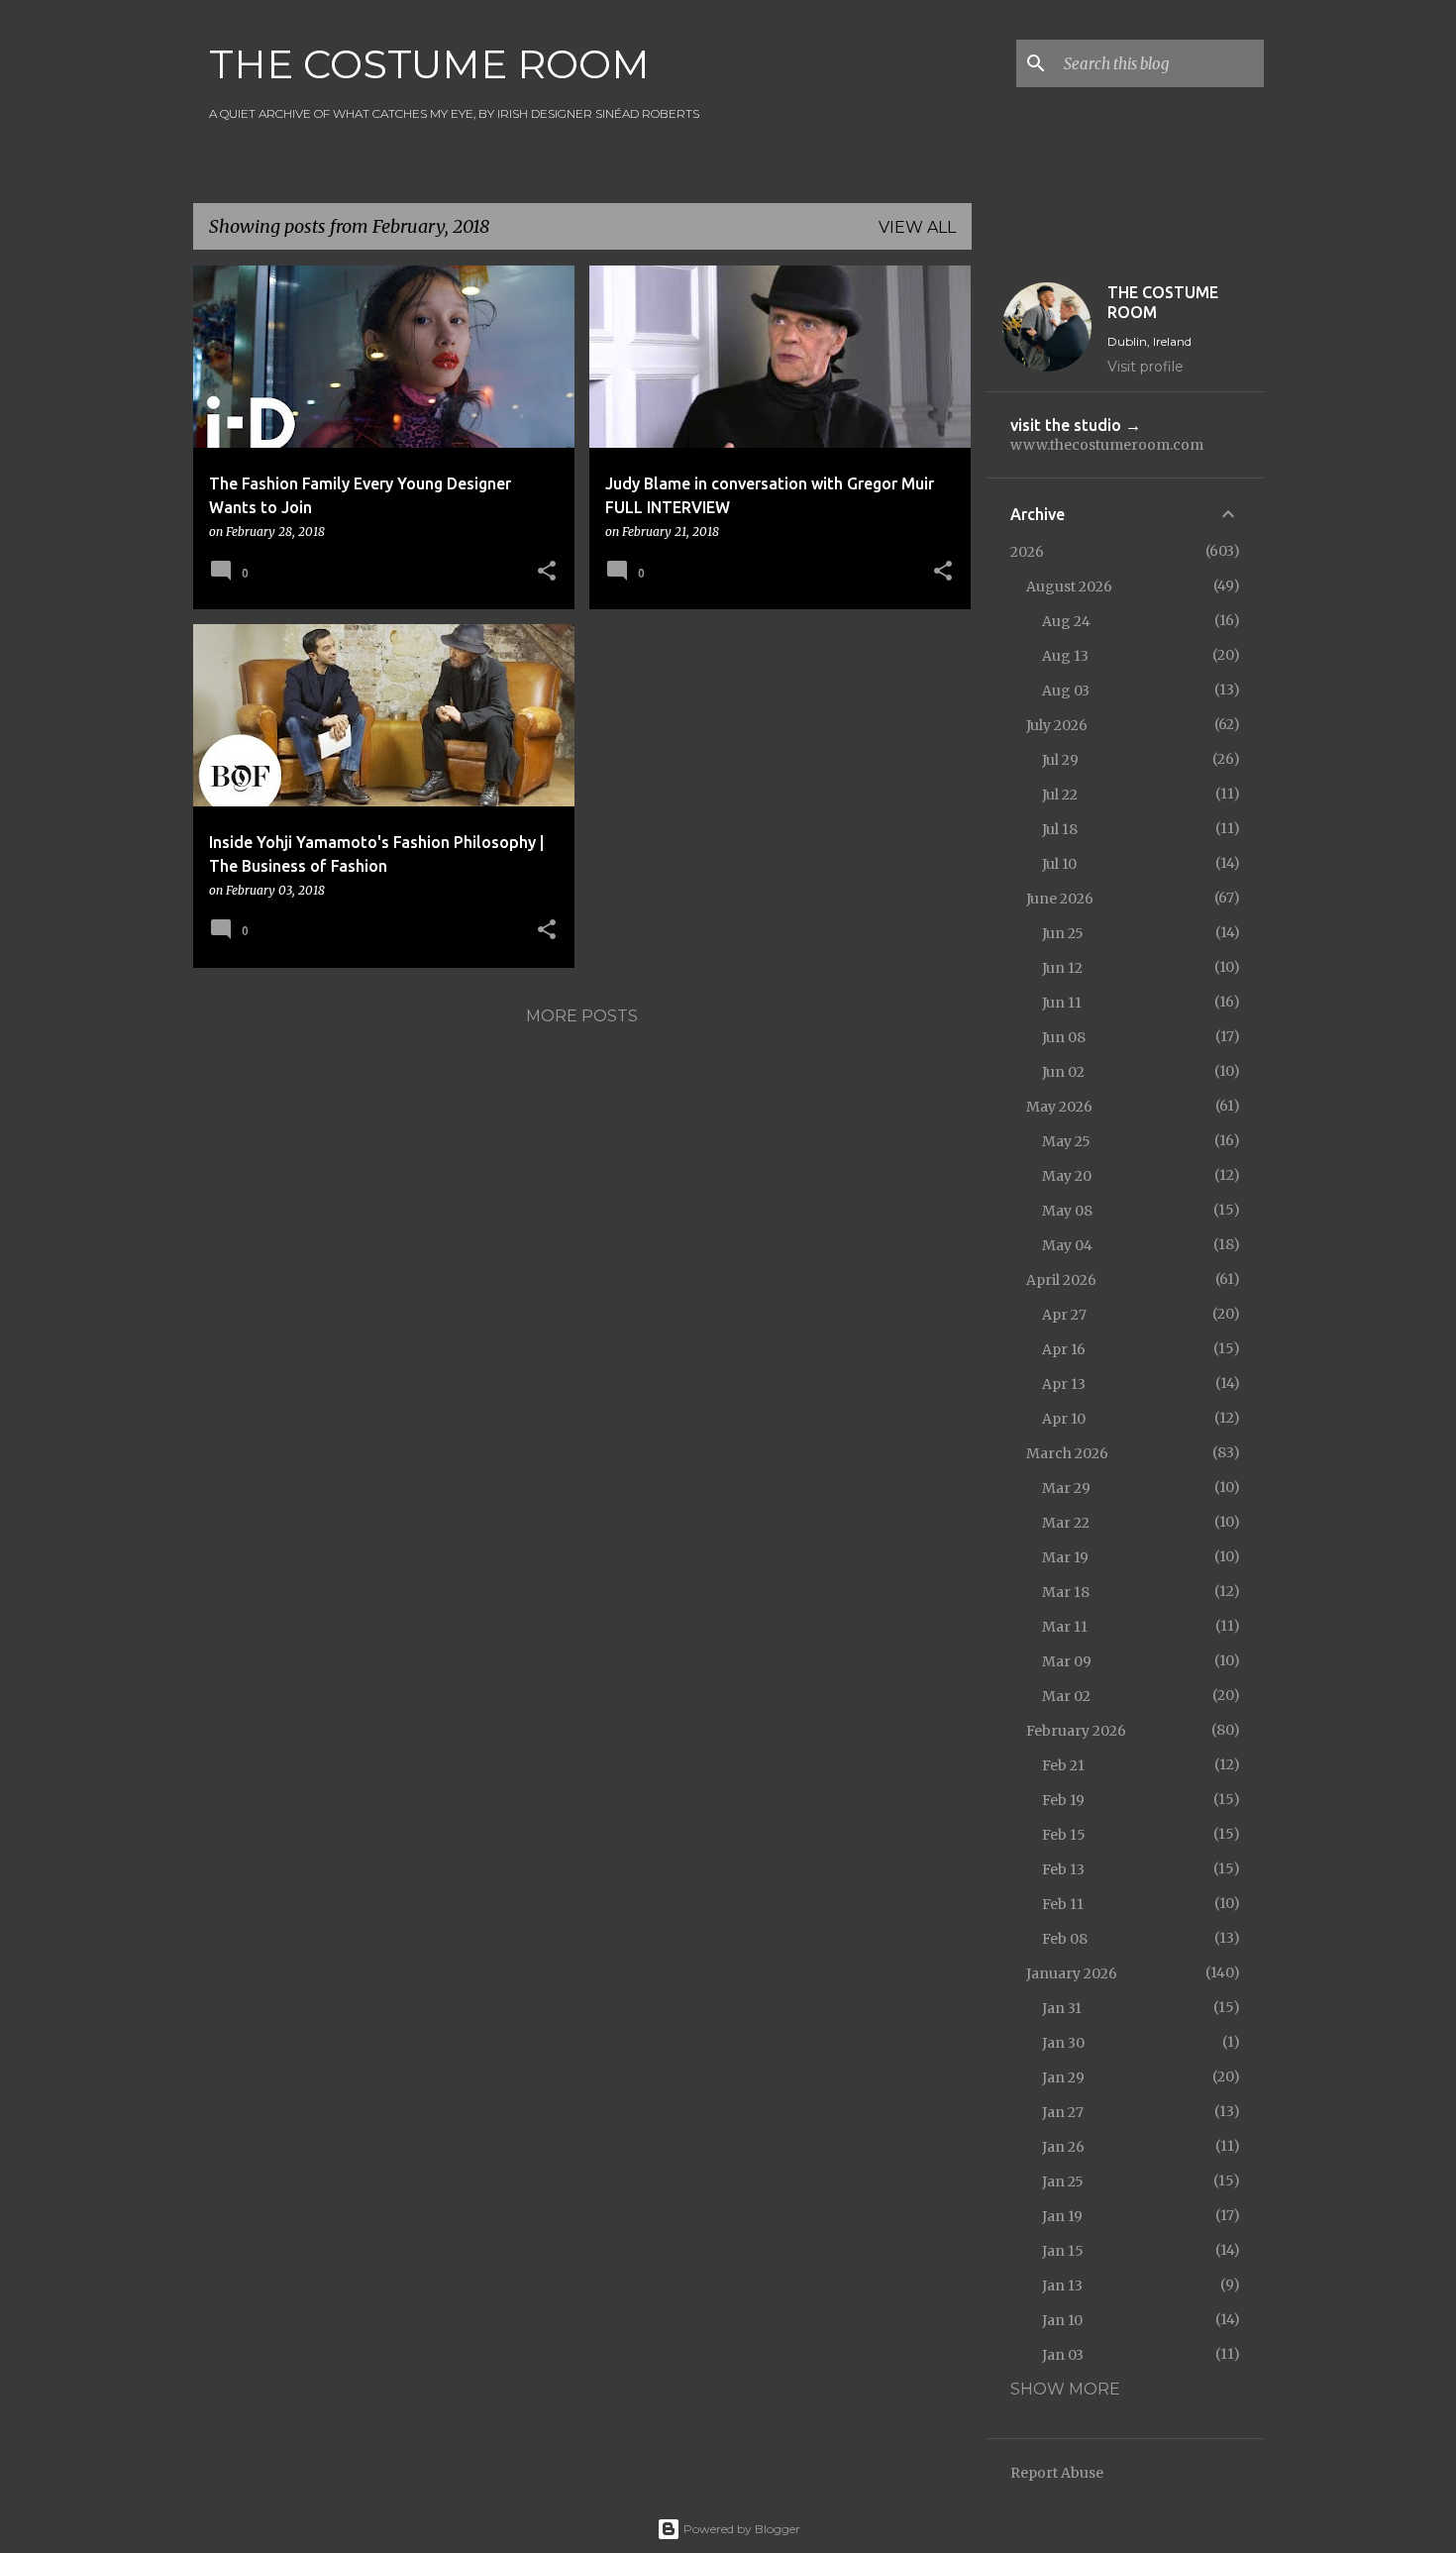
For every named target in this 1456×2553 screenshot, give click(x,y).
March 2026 (1067, 1453)
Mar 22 (1066, 1523)
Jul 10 (1059, 864)
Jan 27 (1063, 2112)
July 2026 (1057, 725)
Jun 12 (1062, 968)
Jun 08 (1064, 1037)
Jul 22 (1060, 795)
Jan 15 (1063, 2251)
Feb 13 (1063, 1869)
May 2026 (1059, 1107)
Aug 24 (1066, 621)
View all (917, 227)
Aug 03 (1066, 691)
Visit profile (1145, 367)
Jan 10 (1062, 2320)
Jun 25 (1063, 933)
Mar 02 (1066, 1696)
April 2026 (1061, 1280)
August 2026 (1069, 586)
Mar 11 (1065, 1627)
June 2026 (1060, 899)
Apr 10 (1064, 1419)
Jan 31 (1062, 2008)
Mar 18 (1066, 1592)
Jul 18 (1060, 829)
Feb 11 (1063, 1904)
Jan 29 (1063, 2077)
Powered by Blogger (740, 2529)
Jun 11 (1062, 1003)
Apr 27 (1064, 1315)
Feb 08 (1065, 1939)
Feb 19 (1063, 1800)
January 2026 (1072, 1973)
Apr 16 (1064, 1349)
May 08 (1067, 1211)
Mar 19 (1065, 1557)
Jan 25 (1063, 2181)
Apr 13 (1064, 1384)
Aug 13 (1065, 656)
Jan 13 (1062, 2286)
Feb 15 (1064, 1835)
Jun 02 (1063, 1072)
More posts (582, 1016)
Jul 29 (1060, 760)
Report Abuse (1057, 2473)
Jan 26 (1063, 2147)
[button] (547, 572)
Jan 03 (1063, 2355)
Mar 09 (1067, 1661)
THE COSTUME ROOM (429, 64)
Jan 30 (1063, 2043)
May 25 (1066, 1141)
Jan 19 (1062, 2216)
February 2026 (1076, 1731)
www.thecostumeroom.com (1107, 445)
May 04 (1067, 1245)
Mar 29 (1066, 1488)
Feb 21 (1063, 1765)
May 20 (1067, 1176)
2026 (1027, 552)
